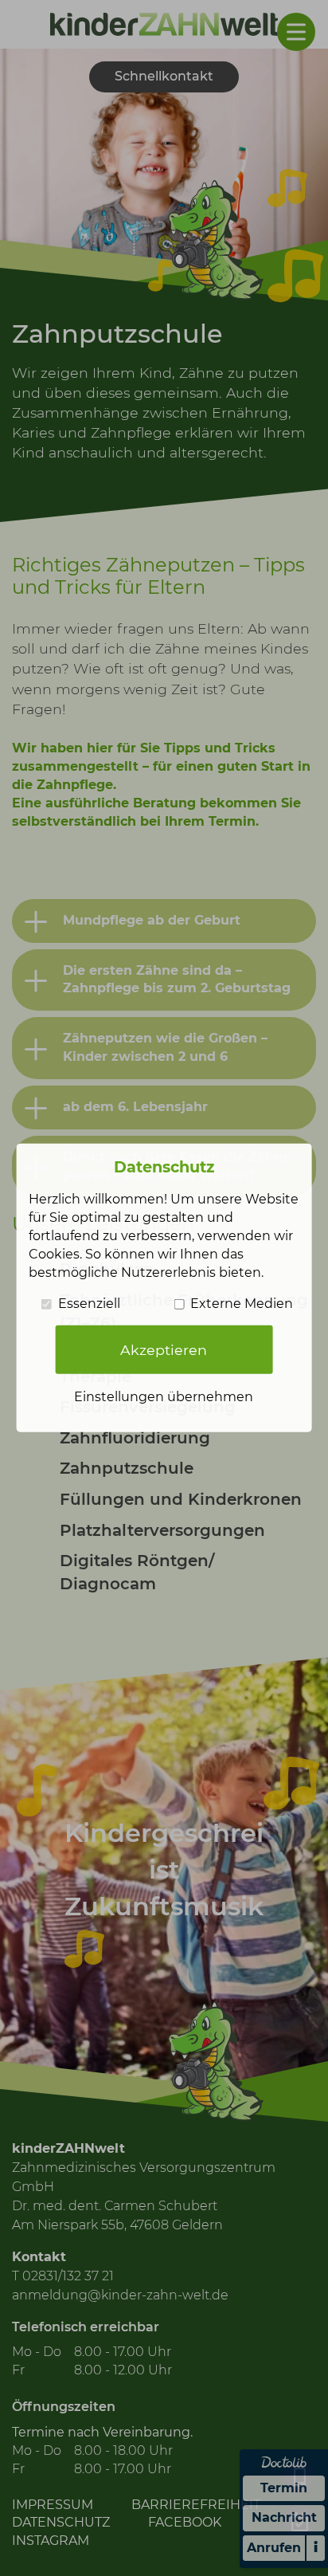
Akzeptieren (164, 1350)
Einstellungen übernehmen (164, 1397)
